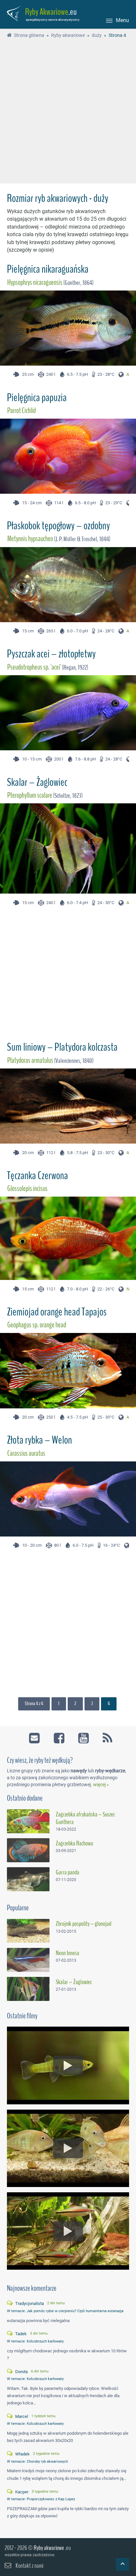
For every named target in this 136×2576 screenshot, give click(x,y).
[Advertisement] (68, 112)
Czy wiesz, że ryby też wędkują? (40, 1760)
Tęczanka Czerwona (37, 1176)
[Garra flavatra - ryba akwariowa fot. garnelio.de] (28, 1879)
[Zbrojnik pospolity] (28, 1931)
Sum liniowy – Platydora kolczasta (62, 1047)
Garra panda (68, 1872)
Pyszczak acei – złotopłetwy (51, 654)
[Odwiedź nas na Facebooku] (60, 1736)
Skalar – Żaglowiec (37, 782)
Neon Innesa (68, 1953)
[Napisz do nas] (35, 1736)
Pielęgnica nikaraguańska (48, 269)
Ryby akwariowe (49, 2548)
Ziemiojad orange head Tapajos (57, 1312)
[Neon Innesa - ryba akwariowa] (28, 1960)
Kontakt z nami (29, 2566)
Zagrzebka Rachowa (74, 1843)
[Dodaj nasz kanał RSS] (105, 1736)
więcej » (101, 1785)
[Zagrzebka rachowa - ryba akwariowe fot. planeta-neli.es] (28, 1850)
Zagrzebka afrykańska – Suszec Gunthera (85, 1818)
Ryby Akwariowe (47, 12)
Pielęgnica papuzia (37, 398)
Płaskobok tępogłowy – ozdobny (58, 526)
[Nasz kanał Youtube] (84, 1736)
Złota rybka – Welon (39, 1440)
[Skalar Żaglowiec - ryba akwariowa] (28, 1989)
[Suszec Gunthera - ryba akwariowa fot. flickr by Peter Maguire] (28, 1821)
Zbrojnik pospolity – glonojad (84, 1924)
